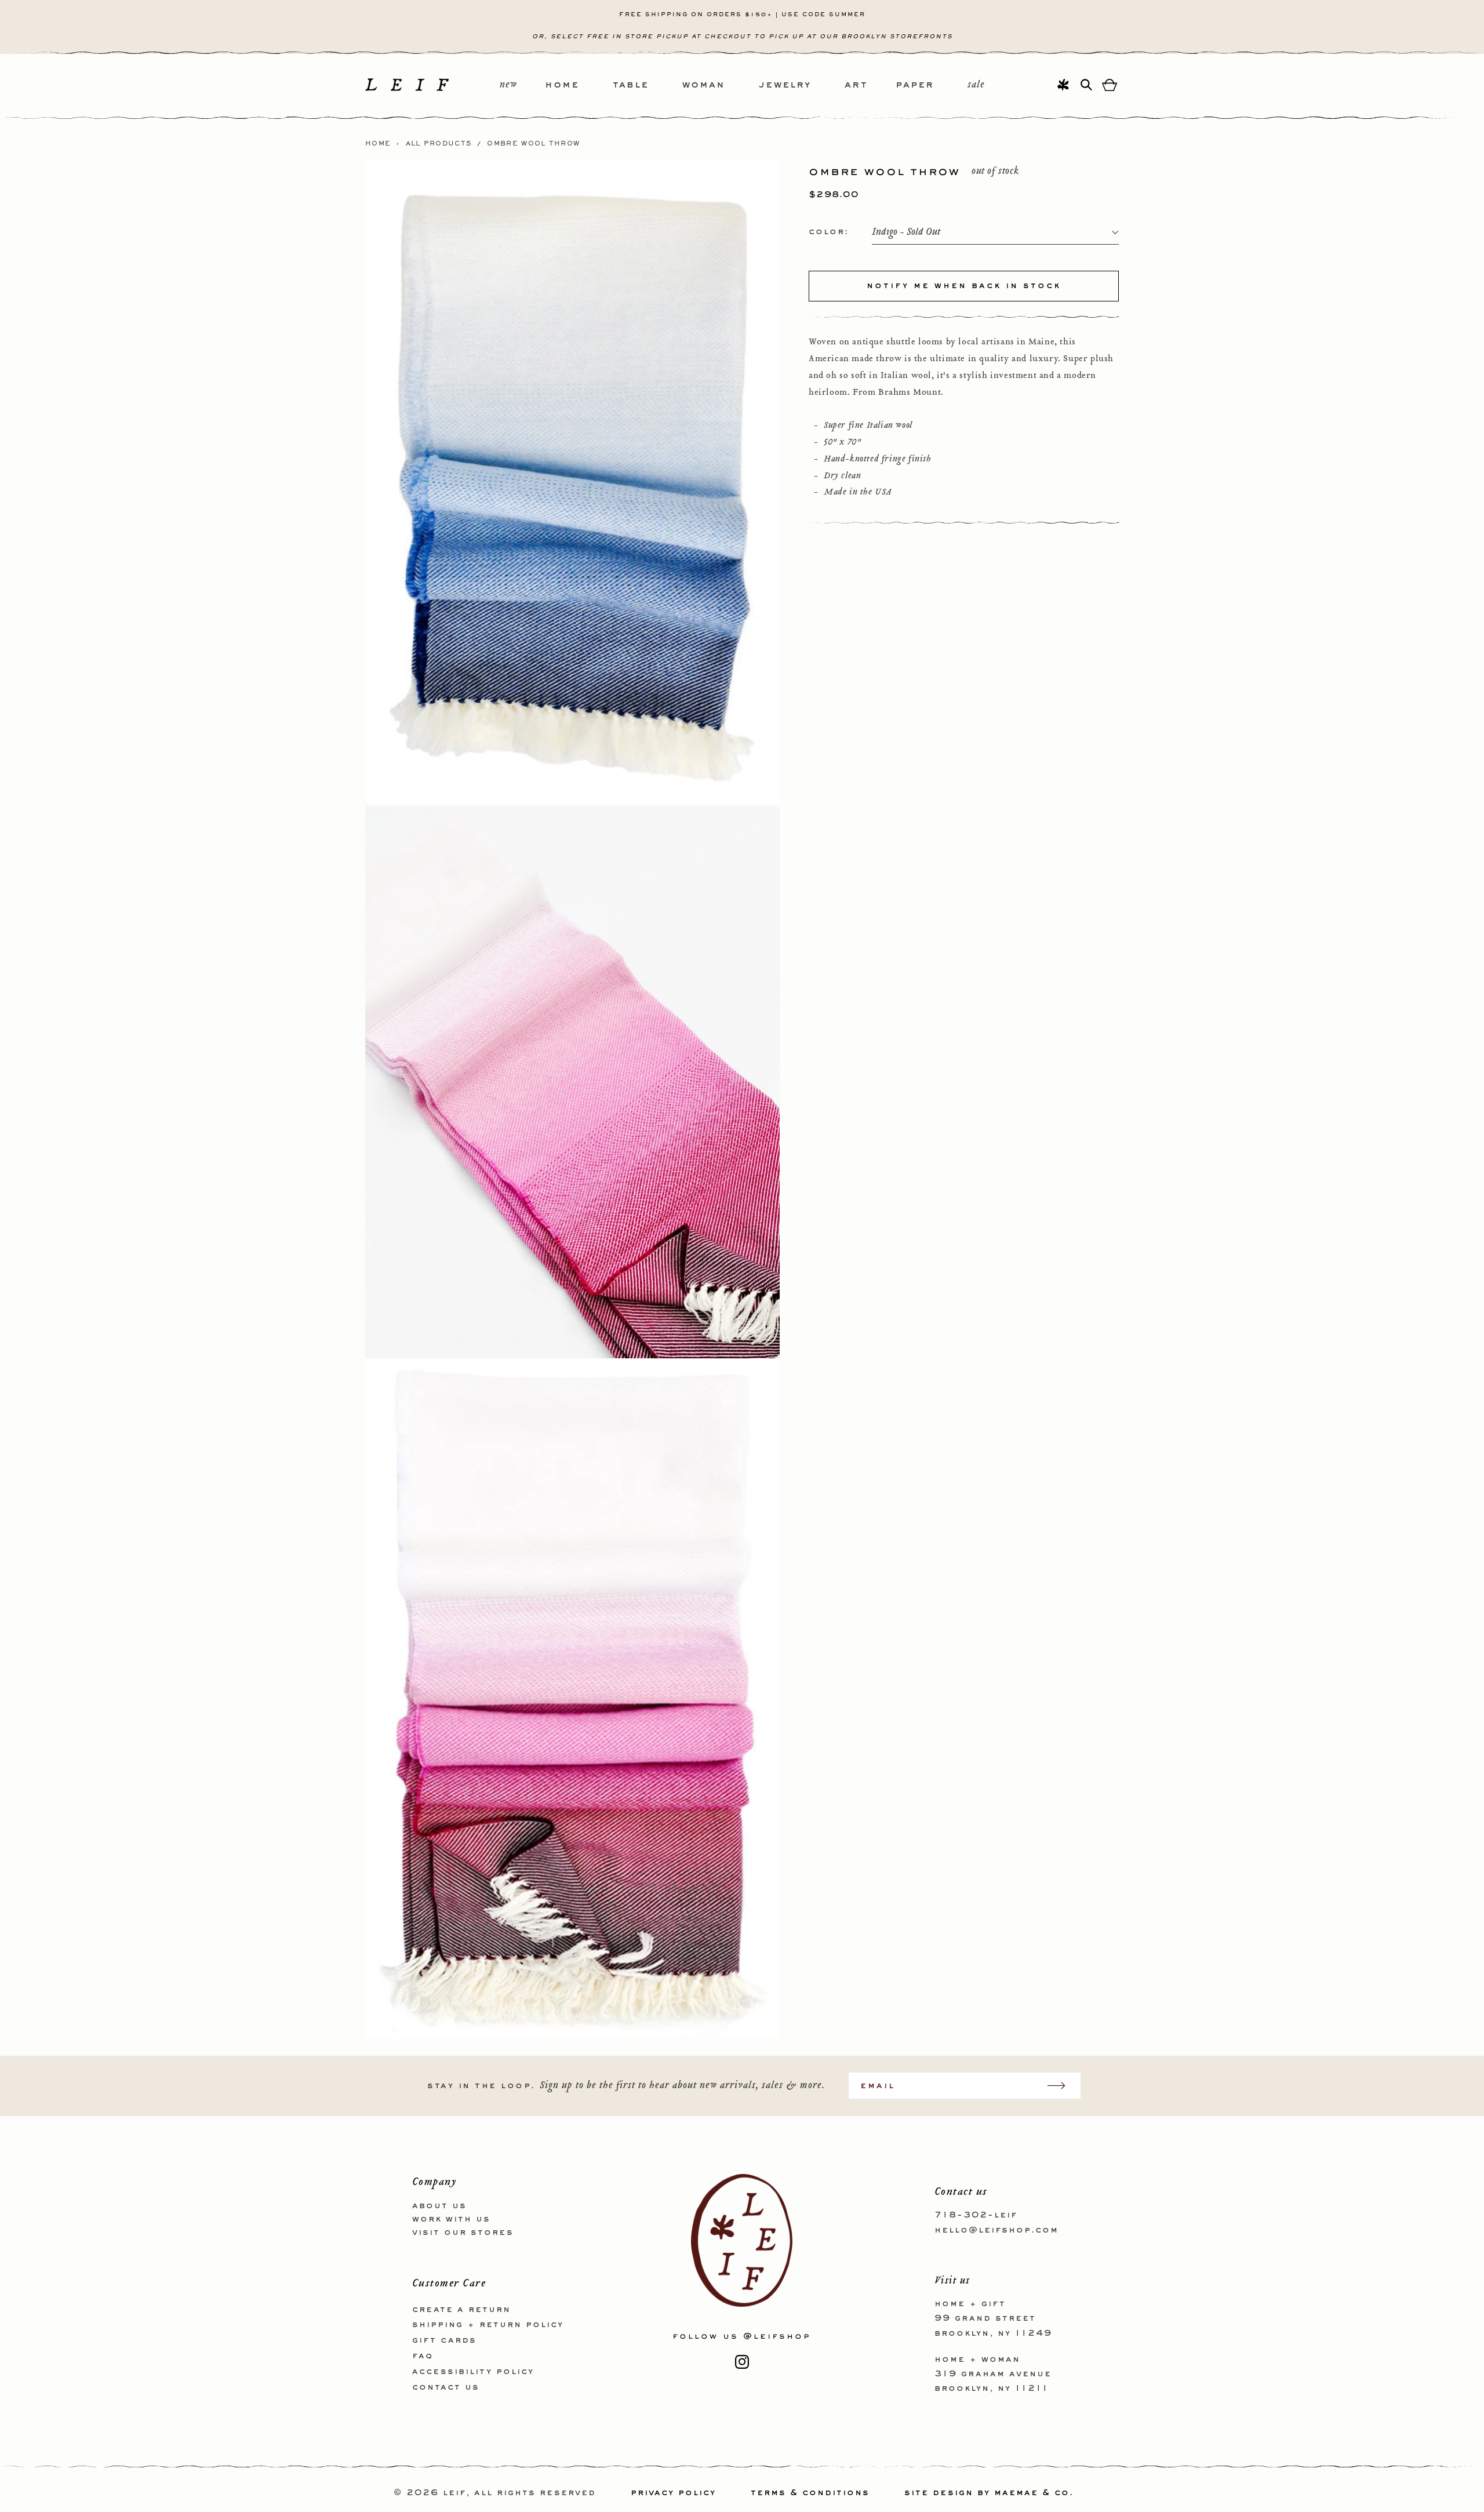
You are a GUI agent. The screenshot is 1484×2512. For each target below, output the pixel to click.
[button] (579, 86)
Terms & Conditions (810, 2493)
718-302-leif (976, 2215)
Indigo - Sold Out (906, 233)
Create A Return (461, 2309)
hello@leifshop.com (996, 2230)
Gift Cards (444, 2340)
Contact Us (446, 2387)
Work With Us (451, 2219)
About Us (439, 2206)
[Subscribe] (1062, 2086)
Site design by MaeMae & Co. (989, 2493)
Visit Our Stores (463, 2232)
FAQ (423, 2355)
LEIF (454, 2493)
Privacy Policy (673, 2493)
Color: (829, 232)
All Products (439, 144)
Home (378, 144)
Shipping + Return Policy (488, 2325)
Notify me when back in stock (964, 286)
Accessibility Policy (473, 2371)
